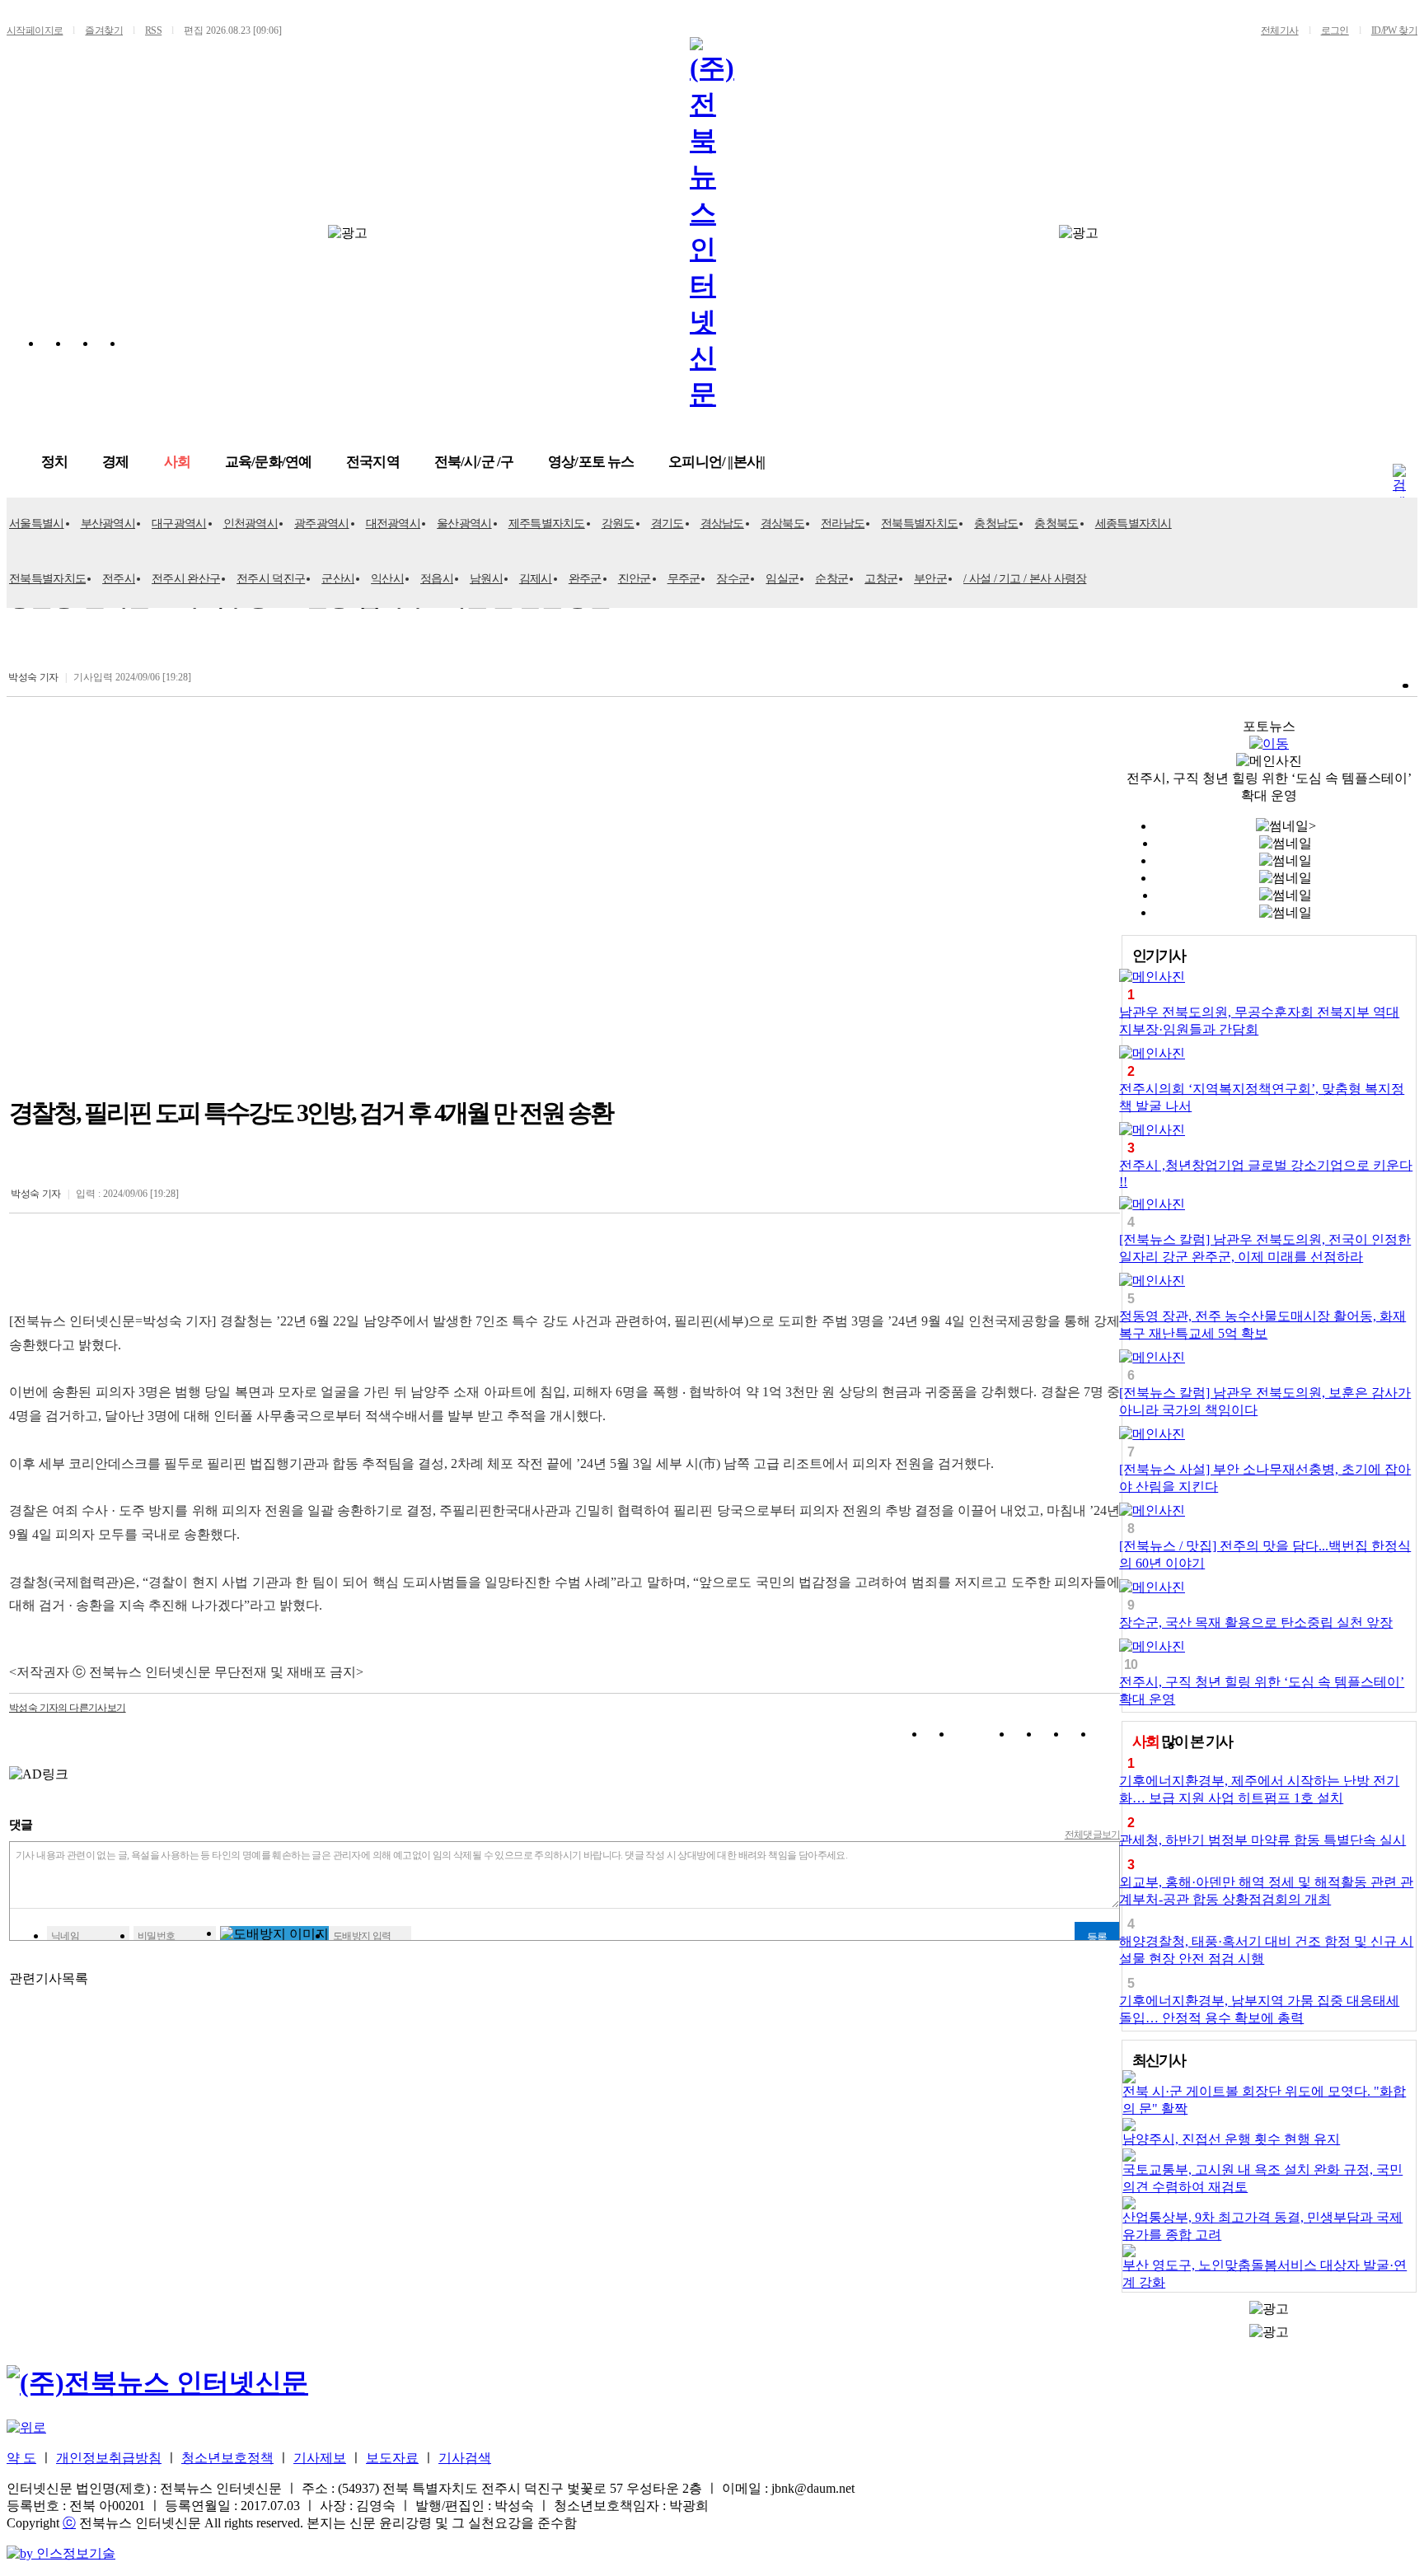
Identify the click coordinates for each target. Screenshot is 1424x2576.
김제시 (536, 579)
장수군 (733, 579)
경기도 (667, 524)
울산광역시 (464, 524)
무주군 (684, 579)
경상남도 (722, 524)
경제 (115, 462)
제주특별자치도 (547, 524)
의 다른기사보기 (68, 1708)
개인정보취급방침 (109, 2458)
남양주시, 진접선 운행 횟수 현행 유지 (1231, 2139)
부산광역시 (108, 524)
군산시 (338, 579)
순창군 (831, 579)
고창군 (881, 579)
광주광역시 (322, 524)
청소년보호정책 (227, 2458)
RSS (153, 30)
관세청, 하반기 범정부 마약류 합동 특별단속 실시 (1262, 1840)
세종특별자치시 (1134, 524)
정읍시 (437, 579)
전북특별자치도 (919, 524)
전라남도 (843, 524)
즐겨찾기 (104, 30)
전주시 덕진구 (271, 579)
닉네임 (65, 1936)
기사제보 (320, 2458)
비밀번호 (157, 1936)
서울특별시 (37, 524)
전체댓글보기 (1093, 1835)
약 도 (21, 2458)
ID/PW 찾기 (1394, 30)
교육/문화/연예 (268, 462)
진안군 (635, 579)
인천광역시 (251, 524)
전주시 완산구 (186, 579)
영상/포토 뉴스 (591, 462)
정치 (54, 462)
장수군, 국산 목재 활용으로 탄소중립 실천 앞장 (1256, 1622)
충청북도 (1056, 524)
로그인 (1335, 30)
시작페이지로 (35, 30)
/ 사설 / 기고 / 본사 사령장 (1025, 579)
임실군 (782, 579)
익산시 (387, 579)
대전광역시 (393, 524)
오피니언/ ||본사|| (717, 462)
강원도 (618, 524)
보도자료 (392, 2458)
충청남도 (996, 524)
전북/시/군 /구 (474, 462)
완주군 (585, 579)
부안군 (930, 579)
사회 (177, 462)
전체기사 (1280, 30)
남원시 (486, 579)
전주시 (119, 579)
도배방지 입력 (362, 1936)
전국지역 (373, 462)
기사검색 (465, 2458)
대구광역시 (179, 524)
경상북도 (782, 524)
